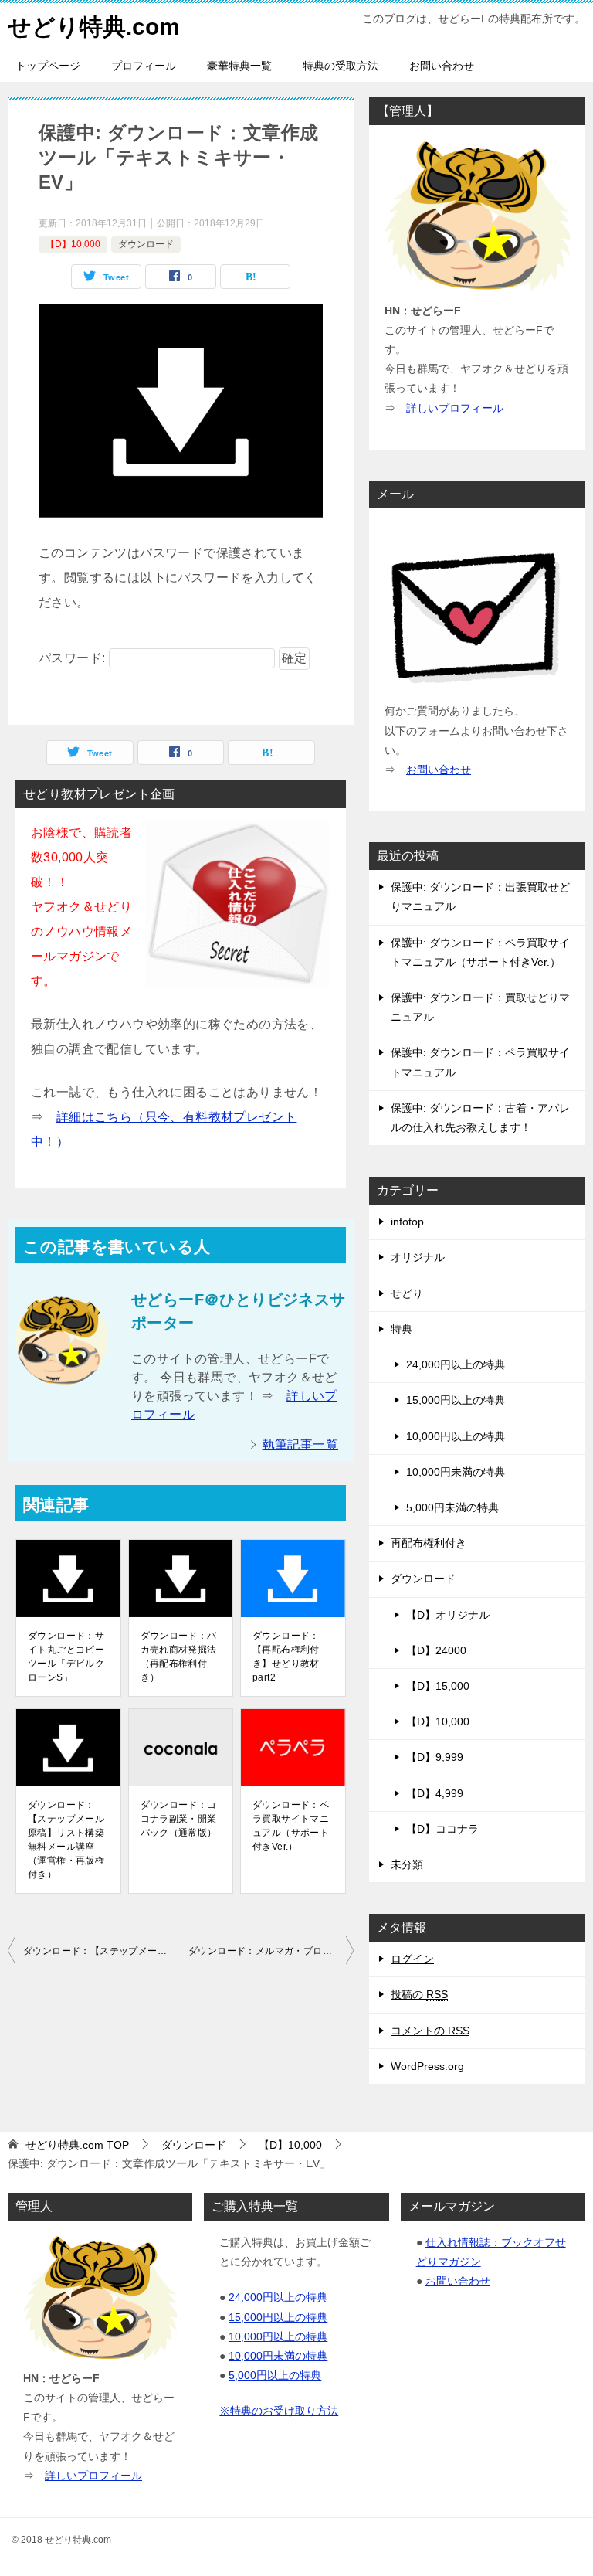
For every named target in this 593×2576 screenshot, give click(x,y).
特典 (402, 1329)
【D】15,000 (438, 1686)
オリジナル (418, 1257)
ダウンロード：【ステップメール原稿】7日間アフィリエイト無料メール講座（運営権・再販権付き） (102, 1951)
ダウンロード (146, 244)
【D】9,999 (435, 1757)
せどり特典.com (94, 27)
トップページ (48, 66)
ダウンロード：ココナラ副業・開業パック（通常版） (179, 1819)
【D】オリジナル (448, 1615)
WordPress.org (427, 2066)
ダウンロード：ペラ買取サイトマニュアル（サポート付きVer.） (291, 1826)
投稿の (419, 1994)
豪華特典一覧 (239, 66)
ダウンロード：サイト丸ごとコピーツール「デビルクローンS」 (66, 1657)
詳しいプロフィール (455, 408)
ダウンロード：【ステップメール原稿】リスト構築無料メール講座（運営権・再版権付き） (66, 1840)
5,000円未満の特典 (452, 1507)
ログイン (412, 1959)
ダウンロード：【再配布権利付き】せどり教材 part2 (286, 1657)
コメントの (430, 2031)
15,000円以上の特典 (456, 1400)
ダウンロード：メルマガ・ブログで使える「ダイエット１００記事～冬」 (271, 1951)
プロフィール (144, 66)
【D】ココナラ (442, 1829)
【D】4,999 (435, 1793)
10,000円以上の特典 (456, 1436)
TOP (77, 2145)
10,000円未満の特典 (456, 1472)
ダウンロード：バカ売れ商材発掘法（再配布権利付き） (179, 1657)
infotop (407, 1222)
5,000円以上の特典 (275, 2375)
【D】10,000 (73, 244)
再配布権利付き (429, 1543)
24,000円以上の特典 (456, 1364)
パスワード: (74, 658)
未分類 (407, 1864)
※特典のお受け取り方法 (279, 2411)
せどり (407, 1293)
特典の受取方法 (341, 66)
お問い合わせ (442, 66)
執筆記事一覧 (300, 1444)
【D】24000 (436, 1650)
